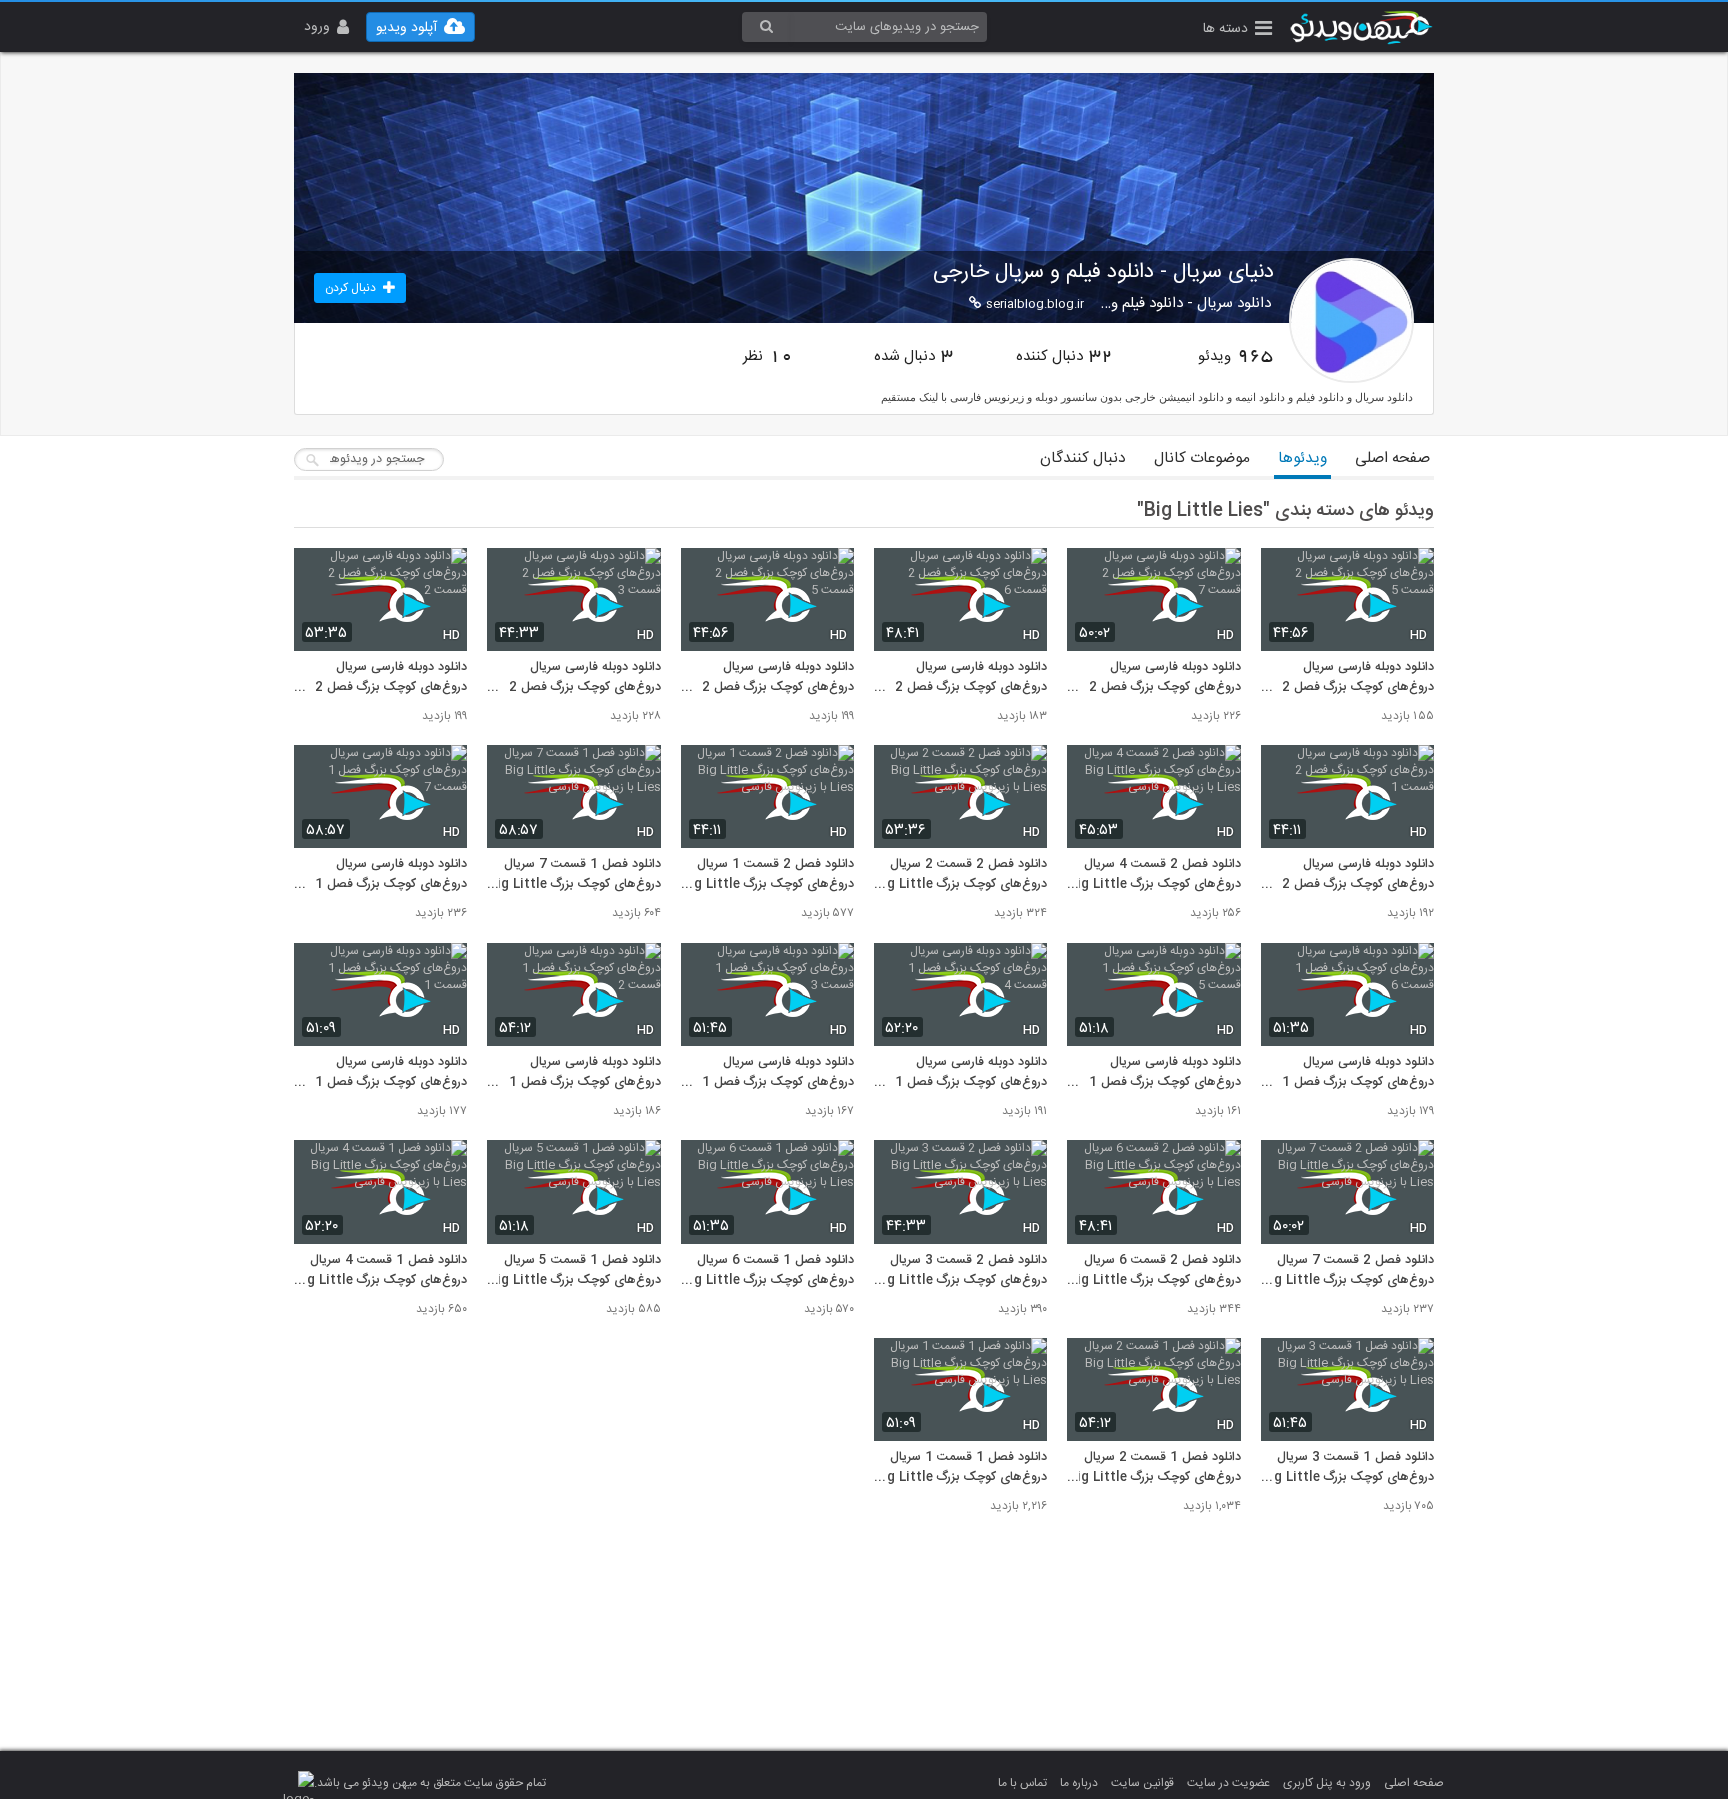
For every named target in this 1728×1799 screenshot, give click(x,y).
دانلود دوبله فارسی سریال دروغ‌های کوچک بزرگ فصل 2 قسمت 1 (1358, 875)
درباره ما (1079, 1783)
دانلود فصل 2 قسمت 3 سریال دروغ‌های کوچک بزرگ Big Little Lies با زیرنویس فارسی (960, 1271)
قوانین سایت (1142, 1783)
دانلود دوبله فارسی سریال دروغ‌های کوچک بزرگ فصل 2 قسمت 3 (584, 678)
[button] (1237, 30)
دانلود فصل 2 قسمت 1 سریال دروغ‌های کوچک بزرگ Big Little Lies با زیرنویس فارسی (767, 875)
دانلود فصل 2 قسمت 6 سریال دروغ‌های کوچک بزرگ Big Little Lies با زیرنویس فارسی (1154, 1271)
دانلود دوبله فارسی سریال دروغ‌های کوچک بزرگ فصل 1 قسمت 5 (1164, 1073)
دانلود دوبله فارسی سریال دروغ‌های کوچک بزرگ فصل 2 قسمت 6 (971, 678)
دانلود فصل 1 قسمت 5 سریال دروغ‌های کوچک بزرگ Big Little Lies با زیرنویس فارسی (574, 1271)
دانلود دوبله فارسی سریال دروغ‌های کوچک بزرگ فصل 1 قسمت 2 (584, 1073)
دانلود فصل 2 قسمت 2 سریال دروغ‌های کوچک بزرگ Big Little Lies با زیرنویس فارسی (960, 875)
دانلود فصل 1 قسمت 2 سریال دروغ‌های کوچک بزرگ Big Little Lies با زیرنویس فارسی (1154, 1468)
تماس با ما (1022, 1783)
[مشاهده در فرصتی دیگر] (1409, 574)
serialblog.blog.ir (1035, 304)
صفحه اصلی (1392, 458)
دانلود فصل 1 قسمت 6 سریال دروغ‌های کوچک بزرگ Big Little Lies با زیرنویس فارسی (767, 1271)
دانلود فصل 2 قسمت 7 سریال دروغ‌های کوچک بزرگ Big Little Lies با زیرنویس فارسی (1347, 1271)
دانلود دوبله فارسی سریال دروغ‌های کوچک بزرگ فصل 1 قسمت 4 (971, 1073)
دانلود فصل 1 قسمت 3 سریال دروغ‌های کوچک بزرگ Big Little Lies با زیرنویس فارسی (1347, 1468)
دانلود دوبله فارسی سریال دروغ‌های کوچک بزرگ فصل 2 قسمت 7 (1164, 678)
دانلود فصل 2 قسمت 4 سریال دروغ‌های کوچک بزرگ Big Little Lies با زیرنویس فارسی (1154, 875)
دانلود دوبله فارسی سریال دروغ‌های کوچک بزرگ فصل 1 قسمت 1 (391, 1073)
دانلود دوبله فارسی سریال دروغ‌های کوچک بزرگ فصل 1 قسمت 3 (778, 1073)
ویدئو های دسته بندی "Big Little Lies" (1285, 511)
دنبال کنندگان (1083, 458)
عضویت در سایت (1228, 1783)
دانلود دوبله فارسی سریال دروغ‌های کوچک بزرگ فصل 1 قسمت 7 (391, 875)
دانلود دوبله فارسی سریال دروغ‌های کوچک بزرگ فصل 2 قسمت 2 (391, 678)
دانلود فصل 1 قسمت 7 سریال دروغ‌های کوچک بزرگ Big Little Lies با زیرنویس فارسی (574, 875)
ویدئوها (1302, 458)
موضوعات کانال (1202, 458)
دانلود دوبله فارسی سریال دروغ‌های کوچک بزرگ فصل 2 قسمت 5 (1358, 678)
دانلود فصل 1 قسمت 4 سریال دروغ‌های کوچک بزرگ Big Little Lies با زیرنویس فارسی (380, 1271)
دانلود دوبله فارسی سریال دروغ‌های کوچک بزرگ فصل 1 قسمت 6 (1358, 1073)
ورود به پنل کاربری (1327, 1783)
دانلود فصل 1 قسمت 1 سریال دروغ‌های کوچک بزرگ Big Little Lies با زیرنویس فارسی (960, 1468)
